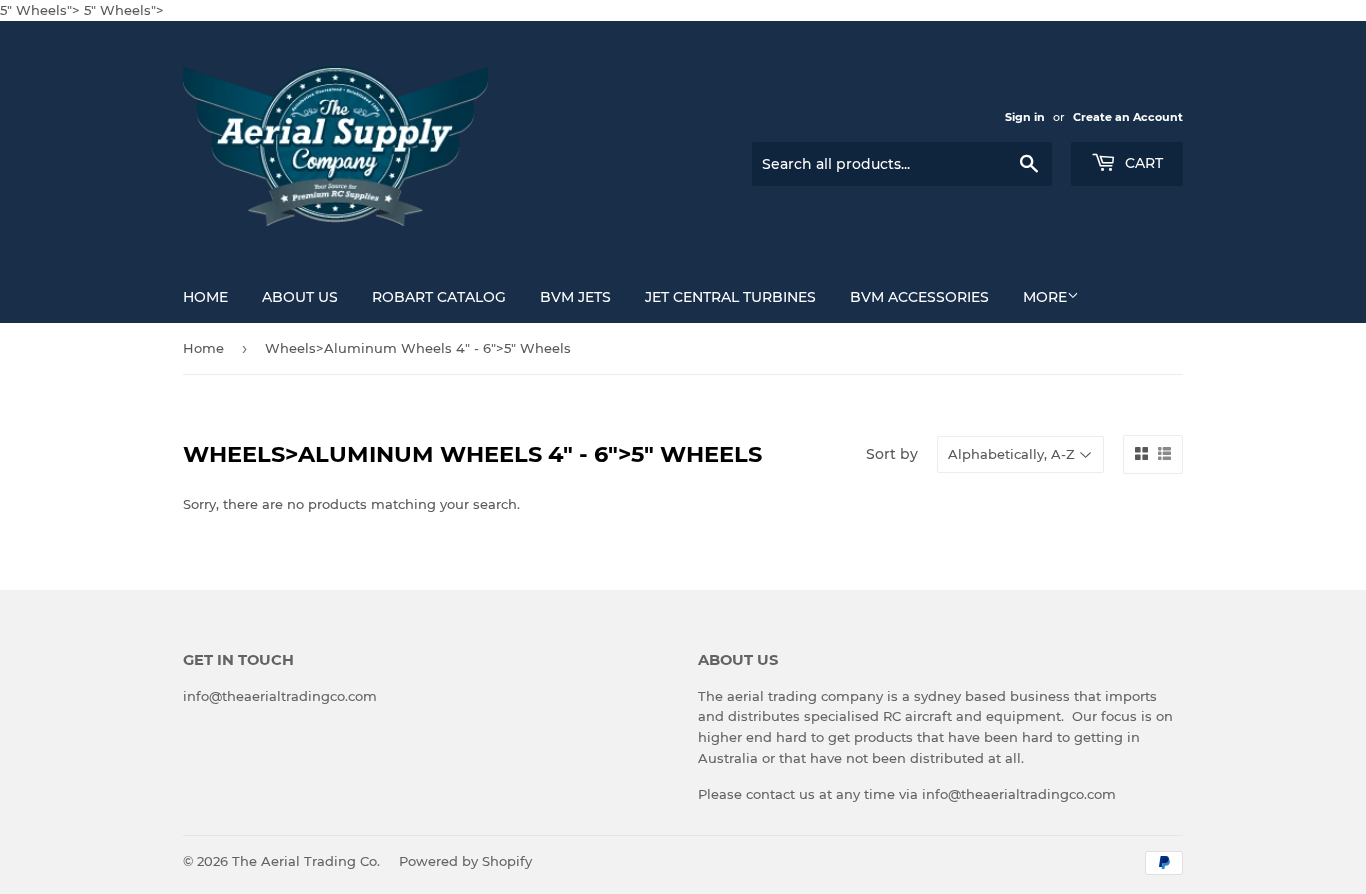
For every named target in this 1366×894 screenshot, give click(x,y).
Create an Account (1128, 117)
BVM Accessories (919, 297)
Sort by (892, 454)
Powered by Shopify (465, 861)
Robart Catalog (439, 297)
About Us (300, 297)
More (1045, 297)
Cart (1142, 163)
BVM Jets (575, 297)
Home (205, 297)
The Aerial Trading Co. (306, 861)
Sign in (1025, 117)
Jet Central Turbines (730, 297)
